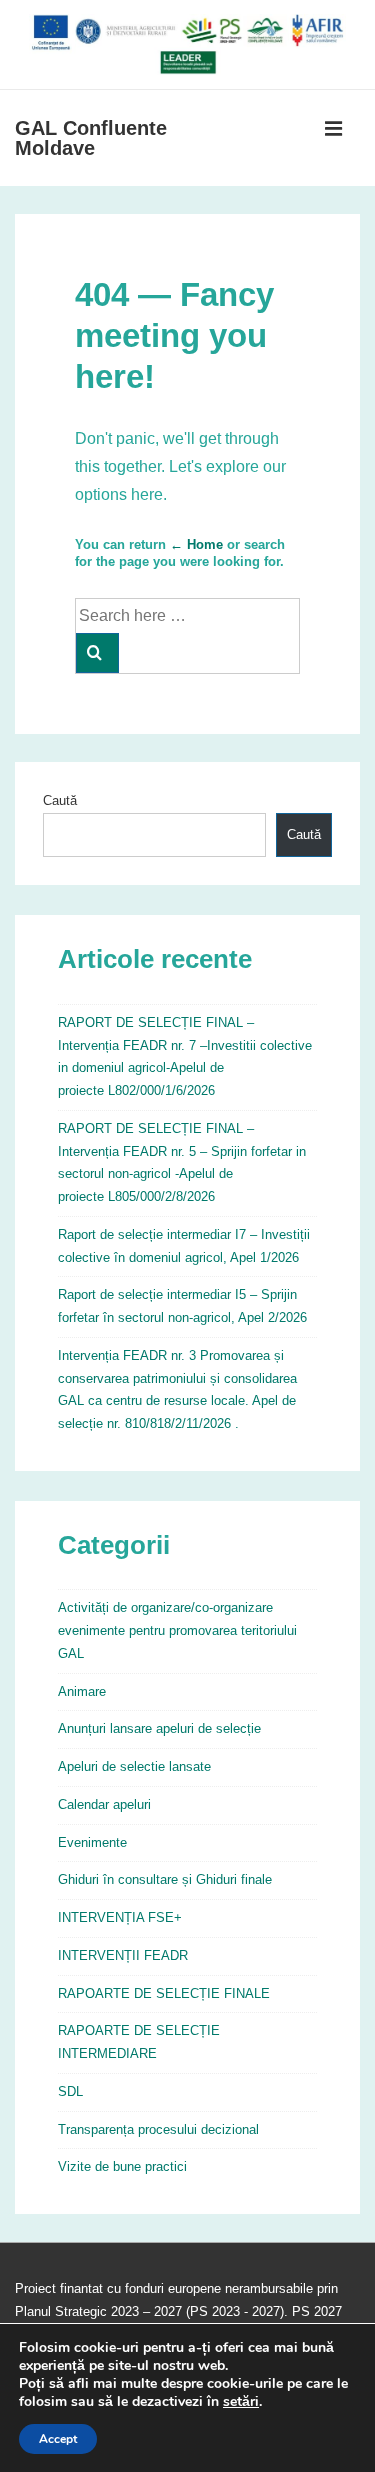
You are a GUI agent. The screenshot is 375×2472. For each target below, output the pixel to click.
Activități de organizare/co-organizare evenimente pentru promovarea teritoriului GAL (177, 1630)
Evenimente (92, 1842)
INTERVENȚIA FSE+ (120, 1917)
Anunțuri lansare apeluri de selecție (159, 1728)
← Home (196, 544)
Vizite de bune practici (122, 2166)
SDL (70, 2091)
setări (241, 2402)
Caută (60, 800)
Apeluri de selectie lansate (134, 1766)
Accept (58, 2439)
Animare (82, 1691)
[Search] (97, 653)
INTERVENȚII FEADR (123, 1955)
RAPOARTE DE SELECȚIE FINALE (164, 1993)
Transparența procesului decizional (158, 2129)
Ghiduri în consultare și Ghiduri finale (165, 1879)
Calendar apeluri (104, 1804)
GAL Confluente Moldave (91, 138)
